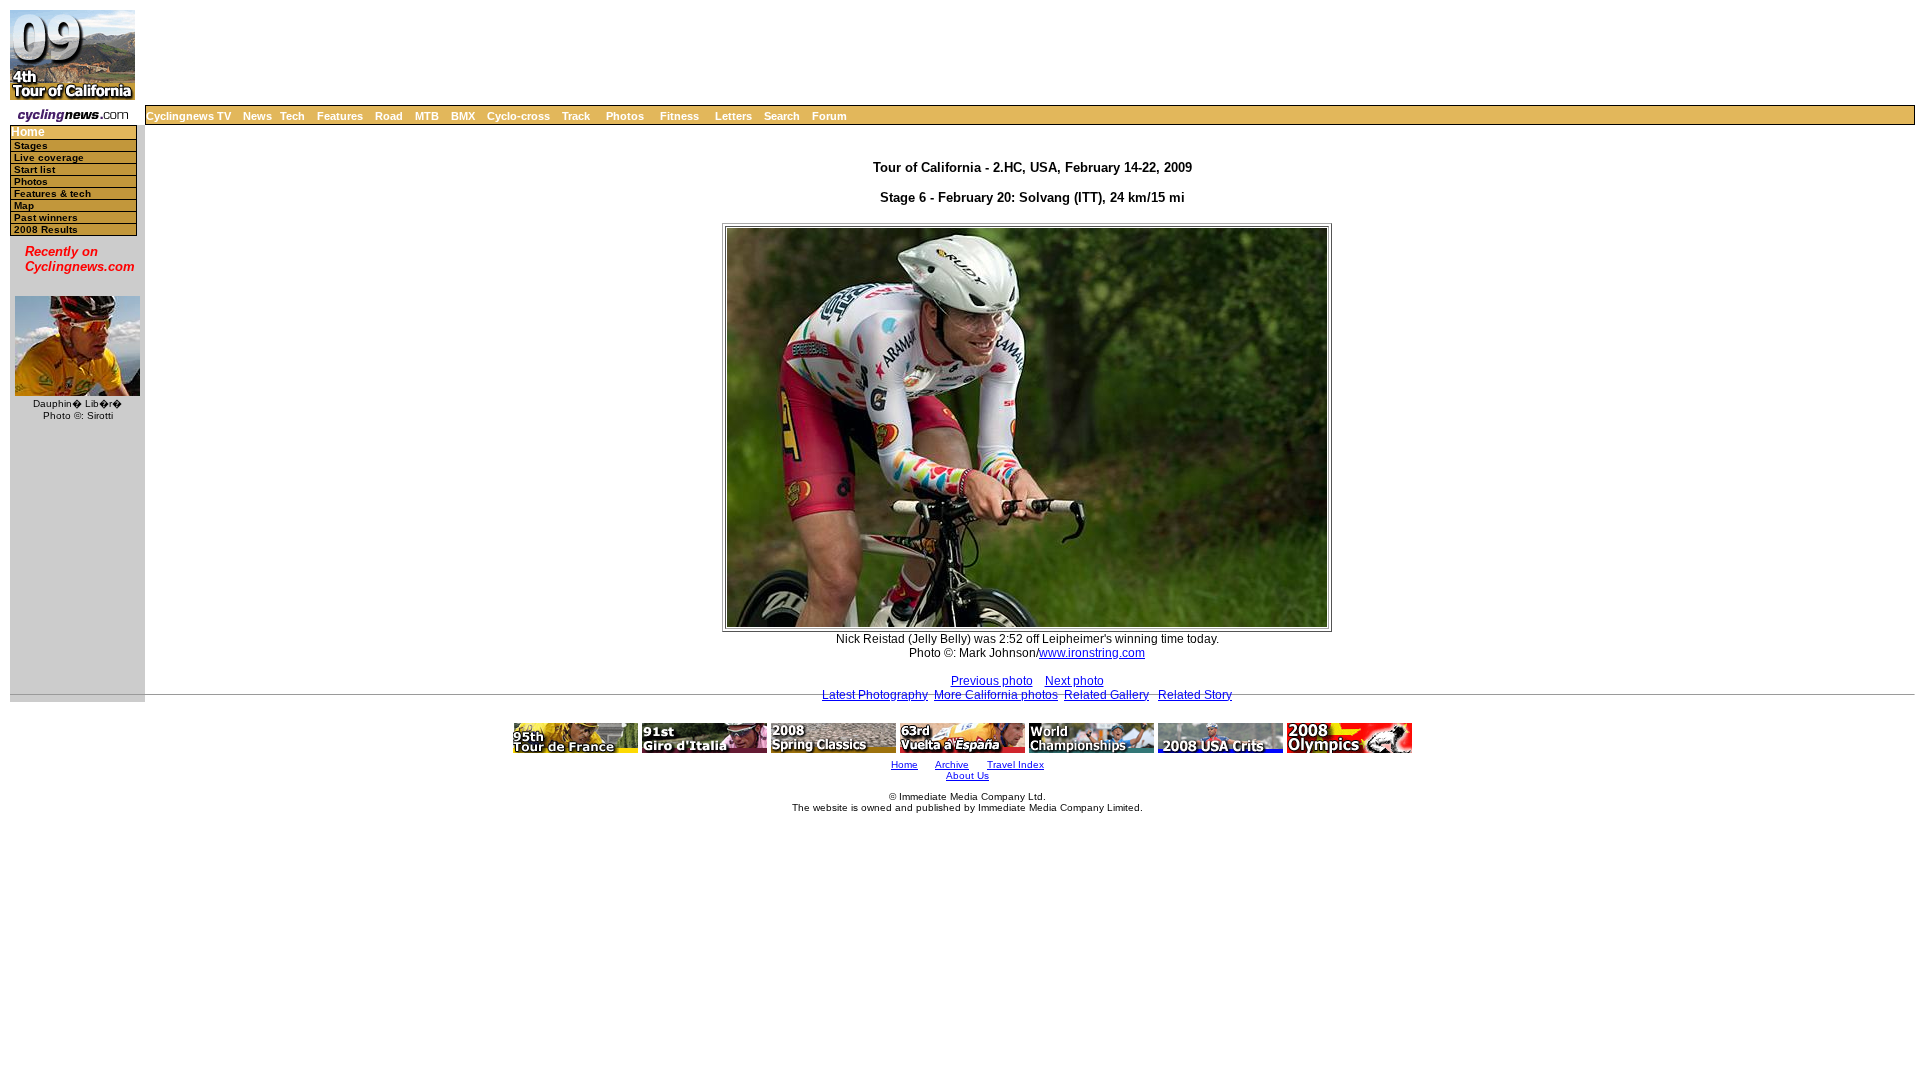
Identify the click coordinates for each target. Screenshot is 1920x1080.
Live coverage (49, 157)
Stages (31, 145)
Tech (292, 116)
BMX (463, 116)
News (257, 116)
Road (389, 116)
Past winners (46, 217)
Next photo (1074, 681)
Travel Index (1015, 764)
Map (24, 205)
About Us (967, 775)
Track (576, 116)
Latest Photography (875, 695)
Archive (952, 764)
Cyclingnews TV (188, 116)
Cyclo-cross (518, 116)
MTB (427, 116)
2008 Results (46, 229)
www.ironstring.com (1092, 653)
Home (28, 132)
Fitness (679, 116)
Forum (829, 116)
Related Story (1195, 695)
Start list (34, 169)
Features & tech (52, 193)
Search (782, 116)
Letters (733, 116)
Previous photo (992, 681)
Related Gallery (1106, 695)
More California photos (996, 695)
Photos (625, 116)
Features (340, 116)
